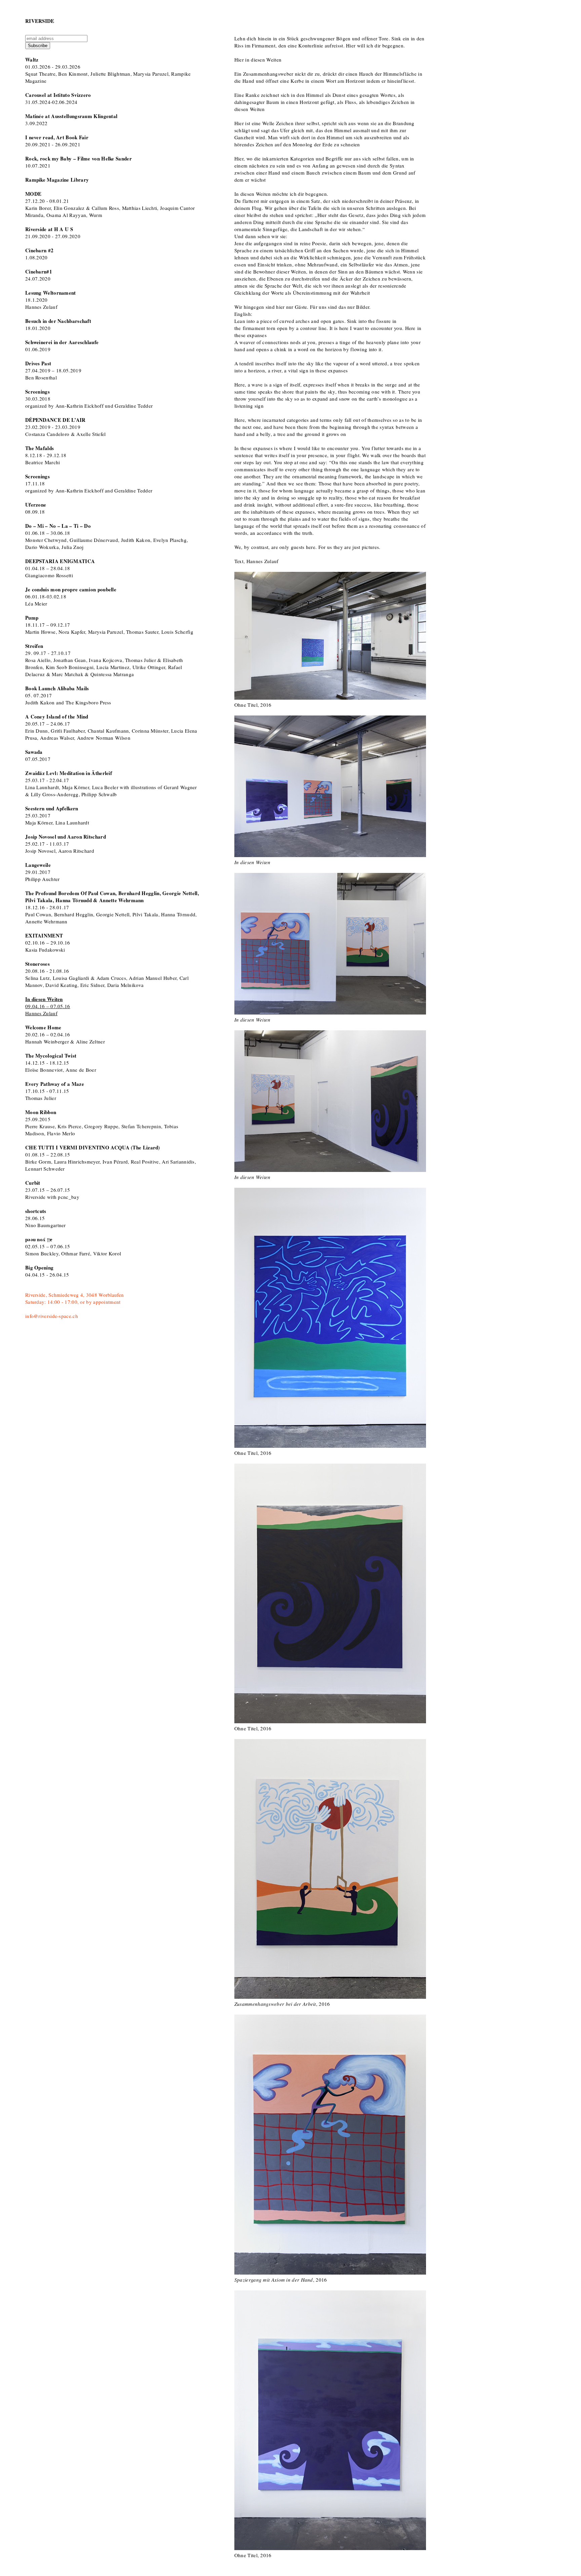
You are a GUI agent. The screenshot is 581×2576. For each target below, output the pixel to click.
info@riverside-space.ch (52, 1316)
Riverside (40, 21)
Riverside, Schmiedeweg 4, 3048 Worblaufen (74, 1295)
